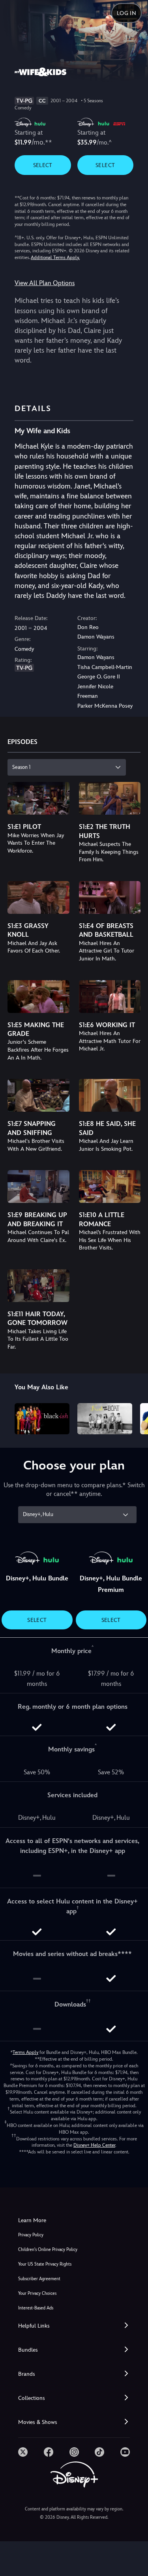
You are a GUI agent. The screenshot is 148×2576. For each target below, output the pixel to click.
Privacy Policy (31, 2235)
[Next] (134, 1417)
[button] (74, 2326)
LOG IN (126, 13)
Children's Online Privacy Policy (48, 2250)
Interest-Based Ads (36, 2308)
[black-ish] (42, 1419)
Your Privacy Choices (37, 2293)
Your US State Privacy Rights (45, 2264)
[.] (23, 2452)
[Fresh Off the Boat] (105, 1419)
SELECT (43, 165)
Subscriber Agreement (39, 2279)
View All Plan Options (45, 283)
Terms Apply (25, 2052)
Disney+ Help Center (94, 2145)
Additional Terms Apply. (55, 257)
